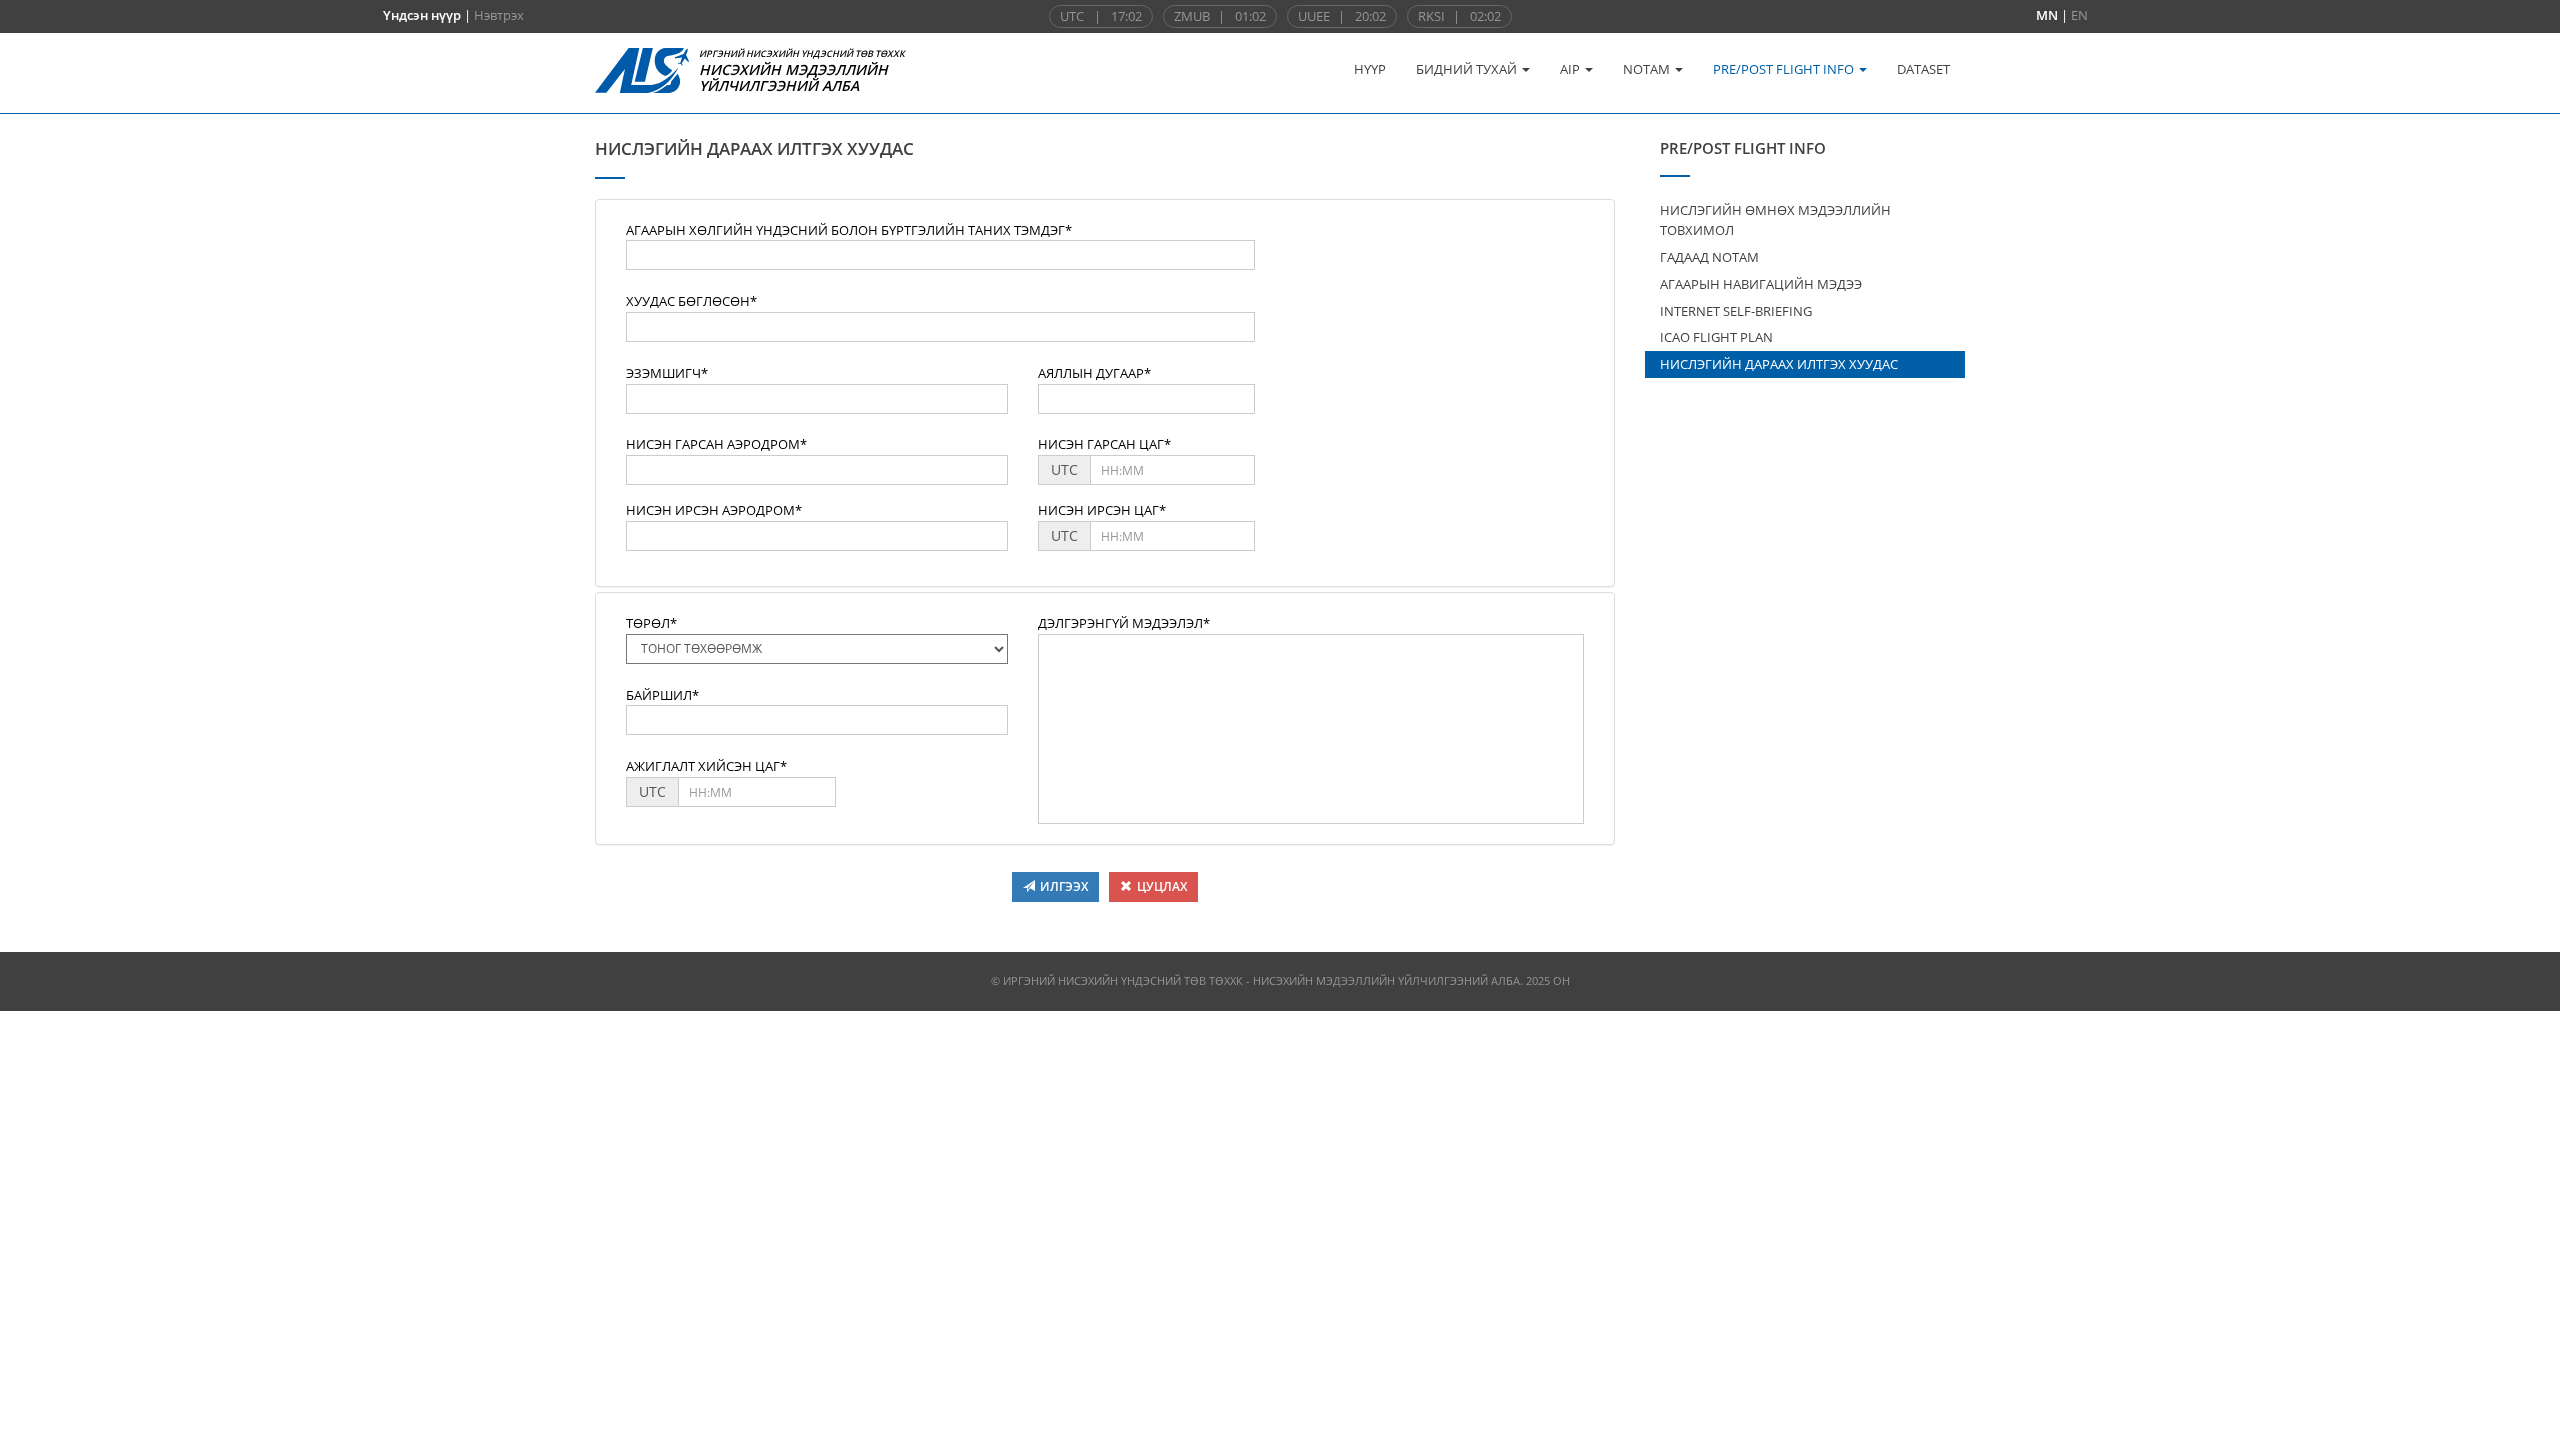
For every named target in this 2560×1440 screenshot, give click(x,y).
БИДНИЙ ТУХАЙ (1468, 69)
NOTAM (1648, 69)
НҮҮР (1370, 69)
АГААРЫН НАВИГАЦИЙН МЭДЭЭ (1761, 284)
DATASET (1923, 69)
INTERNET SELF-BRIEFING (1736, 311)
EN (2079, 15)
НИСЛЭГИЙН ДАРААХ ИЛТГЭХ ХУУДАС (1779, 364)
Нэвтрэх (499, 15)
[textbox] (940, 255)
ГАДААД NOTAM (1709, 257)
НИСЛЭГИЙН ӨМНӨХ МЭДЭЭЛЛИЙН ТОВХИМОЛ (1775, 220)
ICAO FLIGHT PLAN (1716, 337)
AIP (1571, 69)
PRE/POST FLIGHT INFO (1785, 69)
